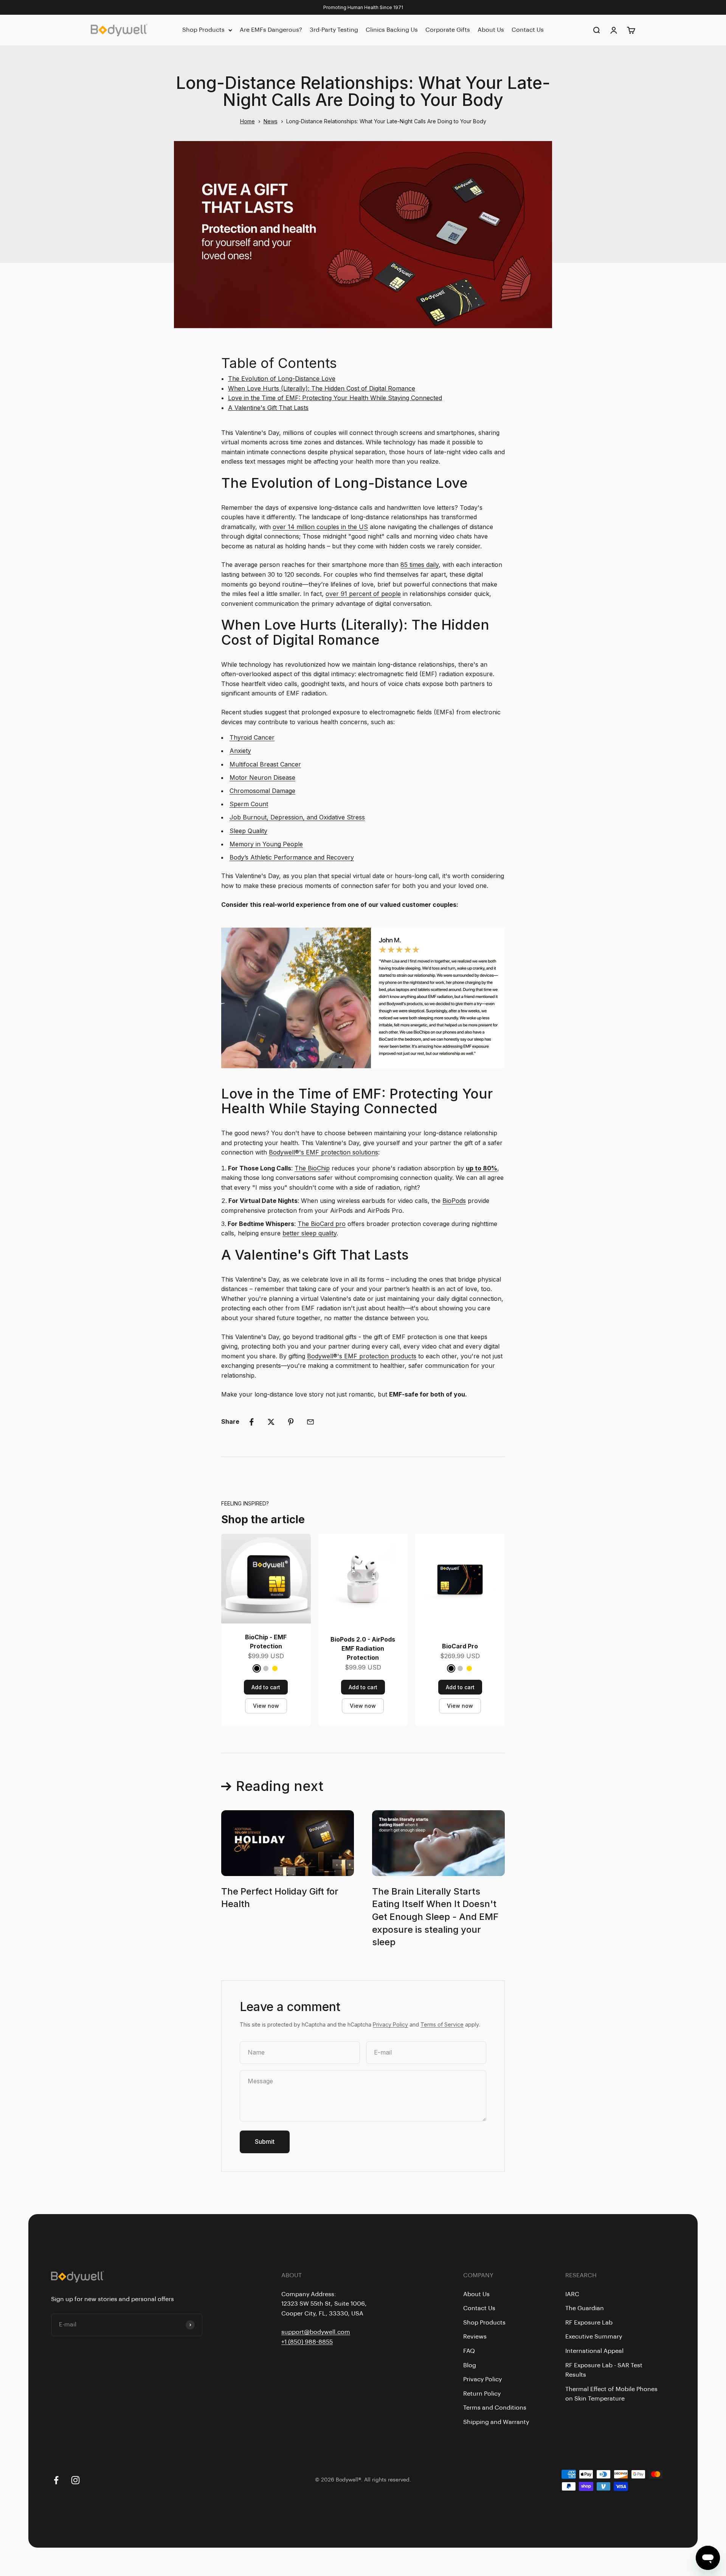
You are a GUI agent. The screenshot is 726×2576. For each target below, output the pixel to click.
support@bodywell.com (316, 2332)
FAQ (469, 2351)
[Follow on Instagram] (75, 2480)
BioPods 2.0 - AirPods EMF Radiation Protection (363, 1648)
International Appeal (594, 2351)
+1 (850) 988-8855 (307, 2342)
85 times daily (420, 565)
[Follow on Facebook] (56, 2480)
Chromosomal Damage (262, 791)
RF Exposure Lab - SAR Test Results (604, 2370)
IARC (572, 2294)
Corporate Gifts (448, 30)
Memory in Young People (266, 844)
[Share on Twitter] (271, 1422)
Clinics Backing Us (392, 30)
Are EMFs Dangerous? (271, 30)
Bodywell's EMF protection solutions (323, 1152)
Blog (470, 2365)
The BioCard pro (322, 1224)
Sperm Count (249, 804)
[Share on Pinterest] (291, 1422)
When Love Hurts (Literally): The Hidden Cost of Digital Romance (322, 388)
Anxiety (240, 751)
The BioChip (312, 1168)
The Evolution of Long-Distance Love (282, 379)
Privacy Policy (390, 2024)
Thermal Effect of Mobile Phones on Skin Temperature (611, 2394)
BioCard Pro (460, 1646)
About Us (491, 30)
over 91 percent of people (363, 594)
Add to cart (266, 1687)
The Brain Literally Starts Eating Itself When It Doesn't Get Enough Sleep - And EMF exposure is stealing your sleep (435, 1917)
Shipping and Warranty (496, 2422)
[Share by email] (310, 1422)
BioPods (454, 1201)
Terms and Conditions (495, 2408)
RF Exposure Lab (589, 2323)
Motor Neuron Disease (262, 777)
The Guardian (585, 2308)
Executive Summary (594, 2337)
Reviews (475, 2337)
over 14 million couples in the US (320, 527)
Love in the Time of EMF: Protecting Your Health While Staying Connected (335, 398)
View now (266, 1706)
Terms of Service (442, 2024)
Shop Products (203, 30)
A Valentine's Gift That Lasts (268, 408)
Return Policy (482, 2394)
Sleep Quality (248, 831)
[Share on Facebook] (251, 1422)
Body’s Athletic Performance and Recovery (292, 857)
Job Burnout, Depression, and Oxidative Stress (297, 817)
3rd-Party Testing (334, 30)
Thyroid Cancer (252, 737)
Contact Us (528, 30)
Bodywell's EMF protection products (362, 1356)
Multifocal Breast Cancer (265, 764)
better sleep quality (309, 1233)
